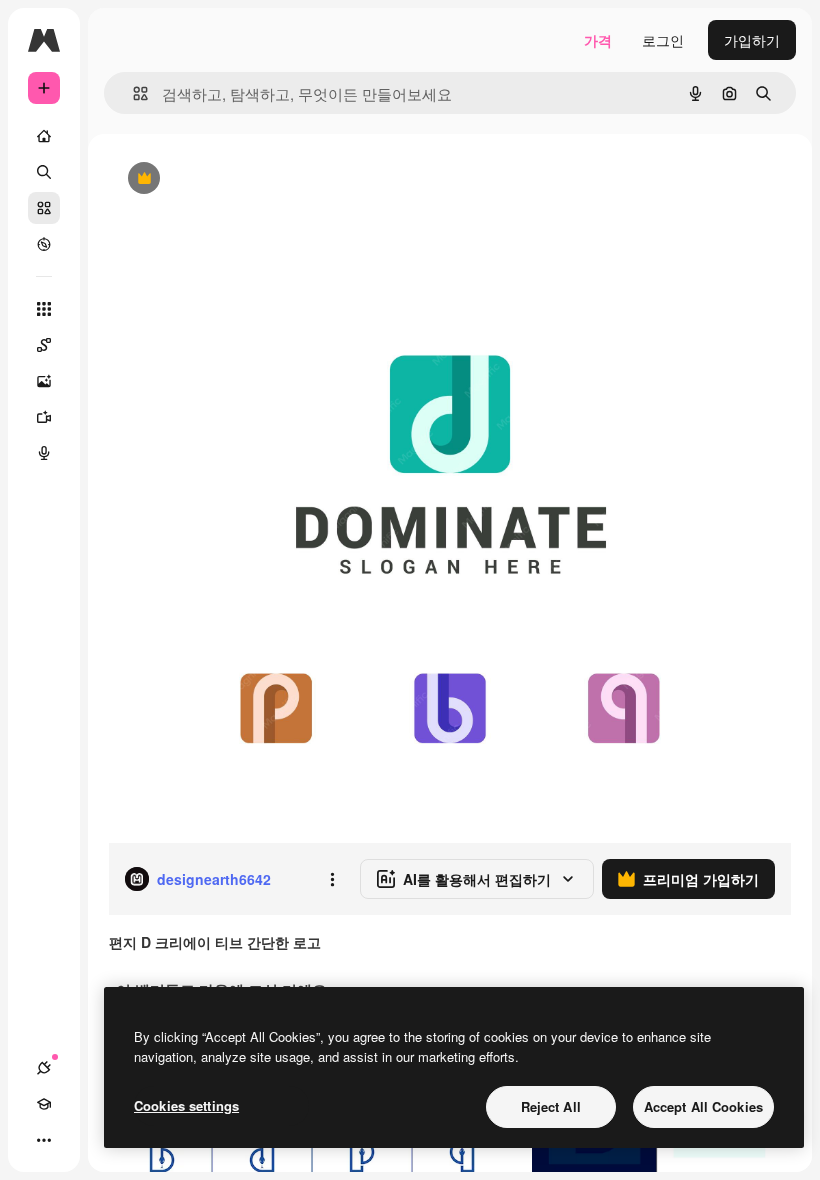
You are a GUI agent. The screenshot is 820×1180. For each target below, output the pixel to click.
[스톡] (44, 208)
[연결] (44, 1068)
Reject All (551, 1106)
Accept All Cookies (703, 1106)
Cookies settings (186, 1105)
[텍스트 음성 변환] (44, 453)
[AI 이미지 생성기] (44, 381)
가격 (598, 40)
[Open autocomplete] (132, 93)
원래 (223, 179)
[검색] (44, 172)
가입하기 (752, 40)
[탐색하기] (44, 244)
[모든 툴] (44, 309)
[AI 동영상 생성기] (44, 417)
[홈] (44, 136)
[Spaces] (44, 345)
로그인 (663, 40)
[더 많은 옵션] (332, 879)
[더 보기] (44, 1140)
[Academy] (44, 1104)
